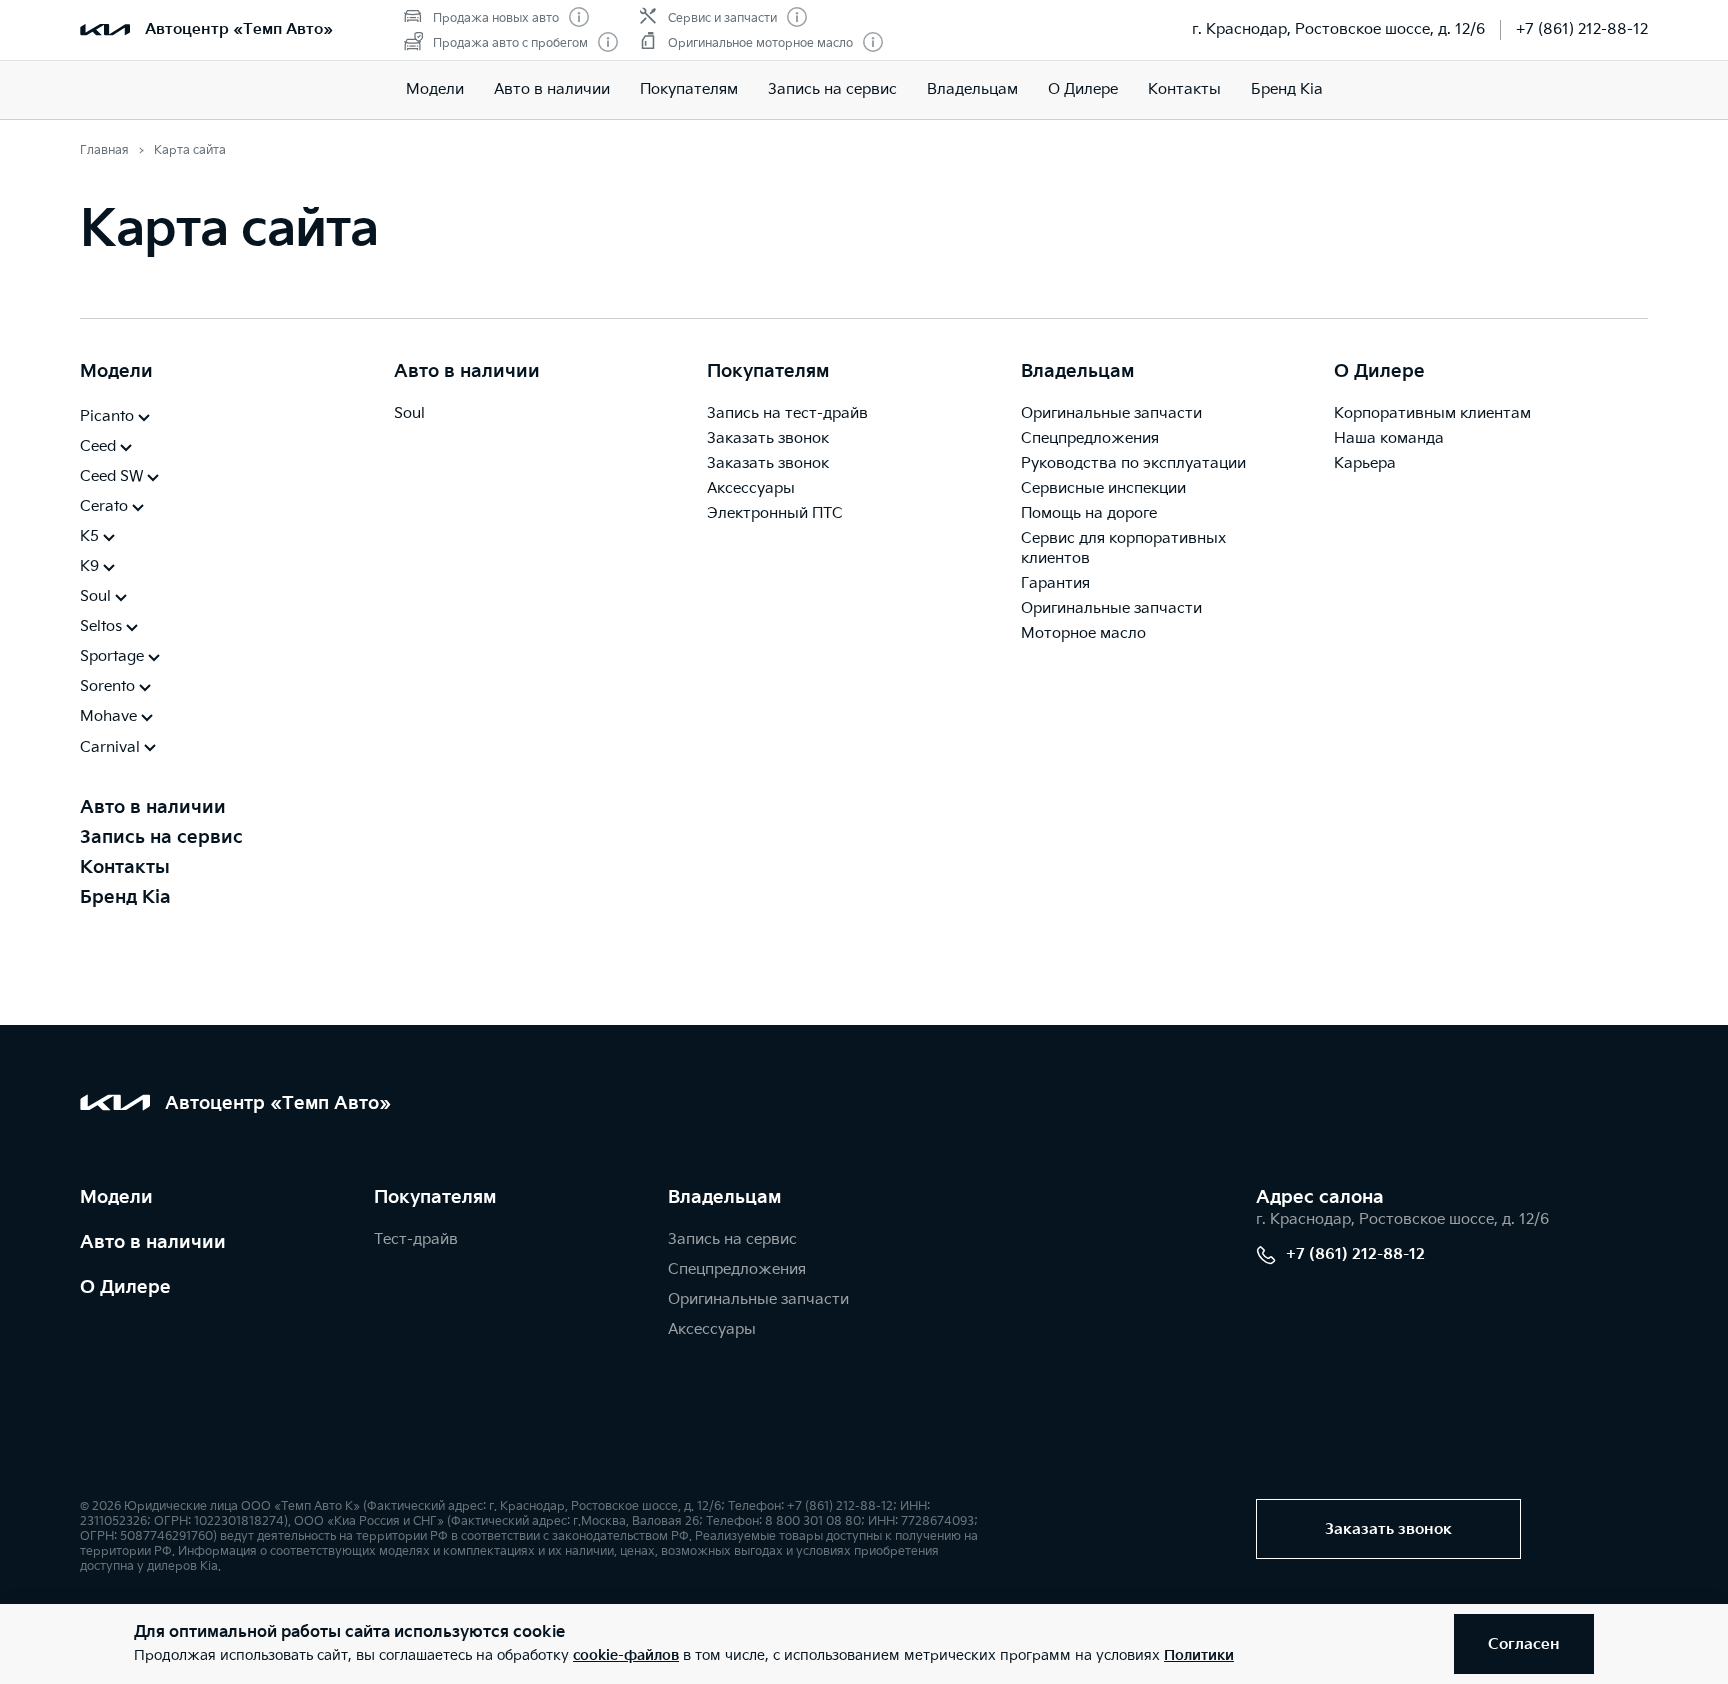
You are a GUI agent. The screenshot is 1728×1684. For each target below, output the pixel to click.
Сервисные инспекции (1103, 488)
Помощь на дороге (1089, 513)
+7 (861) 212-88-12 (1582, 29)
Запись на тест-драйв (787, 413)
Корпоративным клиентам (1432, 413)
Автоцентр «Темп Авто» (239, 29)
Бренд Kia (1287, 89)
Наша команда (1389, 438)
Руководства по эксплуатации (1133, 463)
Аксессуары (751, 488)
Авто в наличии (552, 89)
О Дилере (125, 1287)
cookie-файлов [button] (626, 1655)
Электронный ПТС (775, 513)
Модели (435, 89)
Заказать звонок (768, 438)
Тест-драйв (416, 1239)
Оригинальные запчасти (1111, 413)
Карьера (1365, 463)
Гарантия (1055, 583)
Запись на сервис (832, 89)
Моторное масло (1083, 633)
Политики (1199, 1655)
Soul (409, 413)
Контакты (1184, 89)
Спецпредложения (1090, 438)
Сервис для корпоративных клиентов (1123, 548)
